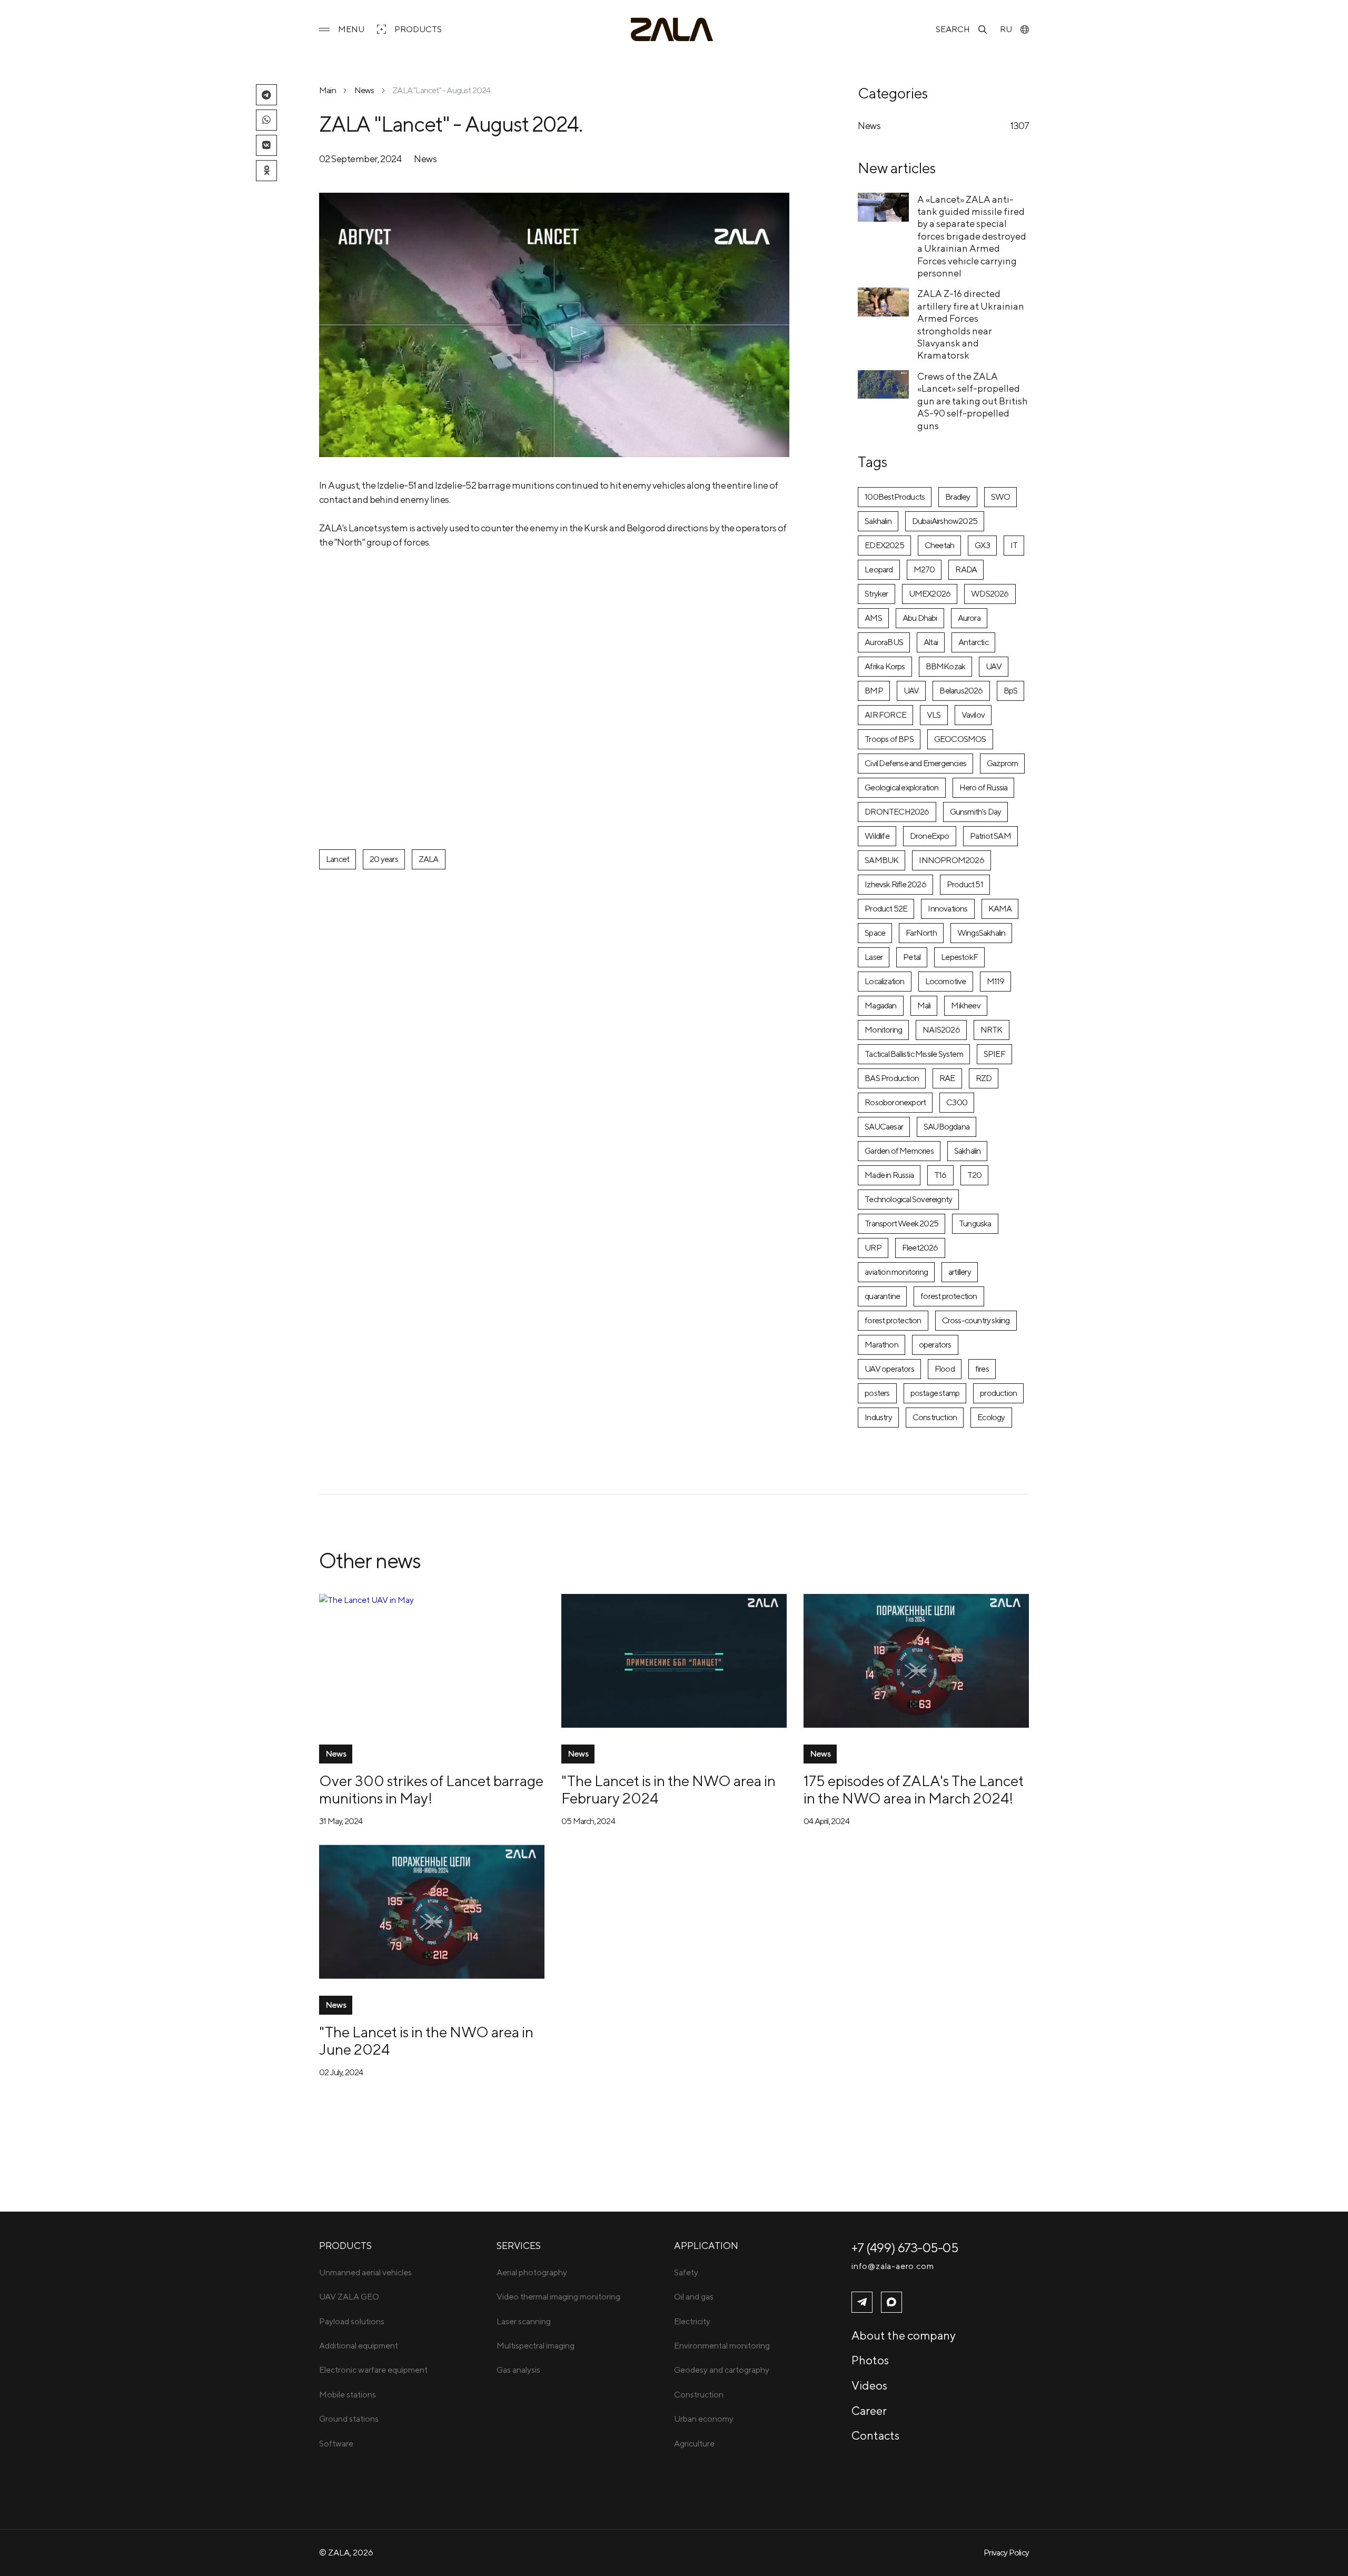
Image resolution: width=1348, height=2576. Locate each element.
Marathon (881, 1345)
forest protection (949, 1296)
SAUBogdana (946, 1127)
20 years (384, 859)
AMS (873, 618)
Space (875, 933)
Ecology (991, 1417)
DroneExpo (930, 836)
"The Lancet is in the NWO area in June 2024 (426, 2040)
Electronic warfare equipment (373, 2370)
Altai (931, 642)
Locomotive (946, 981)
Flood (945, 1369)
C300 (957, 1102)
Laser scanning (524, 2321)
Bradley (958, 497)
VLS (934, 715)
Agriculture (694, 2444)
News (364, 90)
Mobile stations (348, 2395)
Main (328, 90)
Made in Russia (889, 1175)
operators (935, 1345)
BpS (1011, 691)
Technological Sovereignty (908, 1199)
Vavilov (973, 715)
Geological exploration (901, 787)
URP (873, 1248)
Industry (878, 1417)
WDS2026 (990, 594)
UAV (994, 666)
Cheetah (939, 545)
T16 (940, 1175)
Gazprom (1002, 763)
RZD (984, 1078)
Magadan (880, 1005)
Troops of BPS (889, 739)
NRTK (992, 1030)
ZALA (429, 859)
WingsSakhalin (982, 933)
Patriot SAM (990, 836)
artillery (960, 1272)
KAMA (1000, 909)
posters (877, 1393)
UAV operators (889, 1369)
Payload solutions (352, 2321)
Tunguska (975, 1223)
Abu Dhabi (920, 618)
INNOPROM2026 (951, 860)
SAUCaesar (884, 1127)
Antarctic (973, 642)
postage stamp (935, 1393)
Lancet (338, 859)
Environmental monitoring (722, 2346)
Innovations (948, 909)
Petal (912, 957)
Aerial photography (532, 2272)
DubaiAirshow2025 (945, 521)
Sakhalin (878, 521)
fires (982, 1369)
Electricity (692, 2321)
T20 (975, 1175)
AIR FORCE (885, 715)
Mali (924, 1005)
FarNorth (921, 933)
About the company (904, 2335)
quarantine (882, 1296)
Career (869, 2411)
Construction (935, 1417)
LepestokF (959, 957)
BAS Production (892, 1078)
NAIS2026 (941, 1030)
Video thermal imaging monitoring (558, 2297)
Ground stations (349, 2419)
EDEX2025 (884, 545)
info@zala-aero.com (893, 2266)
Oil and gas (694, 2297)
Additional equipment (359, 2346)
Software (336, 2444)
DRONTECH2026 (897, 812)
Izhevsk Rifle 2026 (895, 884)
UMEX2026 (930, 594)
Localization (884, 981)
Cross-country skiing (976, 1320)
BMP (874, 691)
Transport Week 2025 (901, 1223)
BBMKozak (946, 666)
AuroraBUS (884, 642)
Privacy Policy (1006, 2553)
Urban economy (704, 2419)
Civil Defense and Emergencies (915, 763)
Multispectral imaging (536, 2346)
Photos (870, 2360)
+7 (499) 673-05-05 (905, 2247)
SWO (1001, 497)
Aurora (969, 618)
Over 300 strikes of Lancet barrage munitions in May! (431, 1789)
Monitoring (883, 1030)
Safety (686, 2272)
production (998, 1393)
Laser (874, 957)
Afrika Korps (885, 666)
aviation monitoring (896, 1272)
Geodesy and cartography (722, 2370)
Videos (869, 2385)
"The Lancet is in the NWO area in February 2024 (668, 1789)
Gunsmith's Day (976, 812)
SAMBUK (881, 860)
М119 (996, 981)
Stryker (876, 594)
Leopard (879, 569)
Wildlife (877, 836)
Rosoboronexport (895, 1102)
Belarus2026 (961, 691)
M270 (924, 569)
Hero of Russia (984, 787)
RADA (966, 569)
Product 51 (965, 884)
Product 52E (886, 909)
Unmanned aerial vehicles (365, 2272)
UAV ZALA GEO (349, 2297)
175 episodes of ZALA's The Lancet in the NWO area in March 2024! (914, 1789)
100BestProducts (895, 497)
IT (1014, 545)
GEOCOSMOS (960, 739)
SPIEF (994, 1054)
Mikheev (965, 1005)
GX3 (982, 545)
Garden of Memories (899, 1151)
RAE (947, 1078)
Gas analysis (518, 2370)
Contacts (875, 2435)
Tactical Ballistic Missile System (914, 1054)
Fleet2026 (920, 1248)
